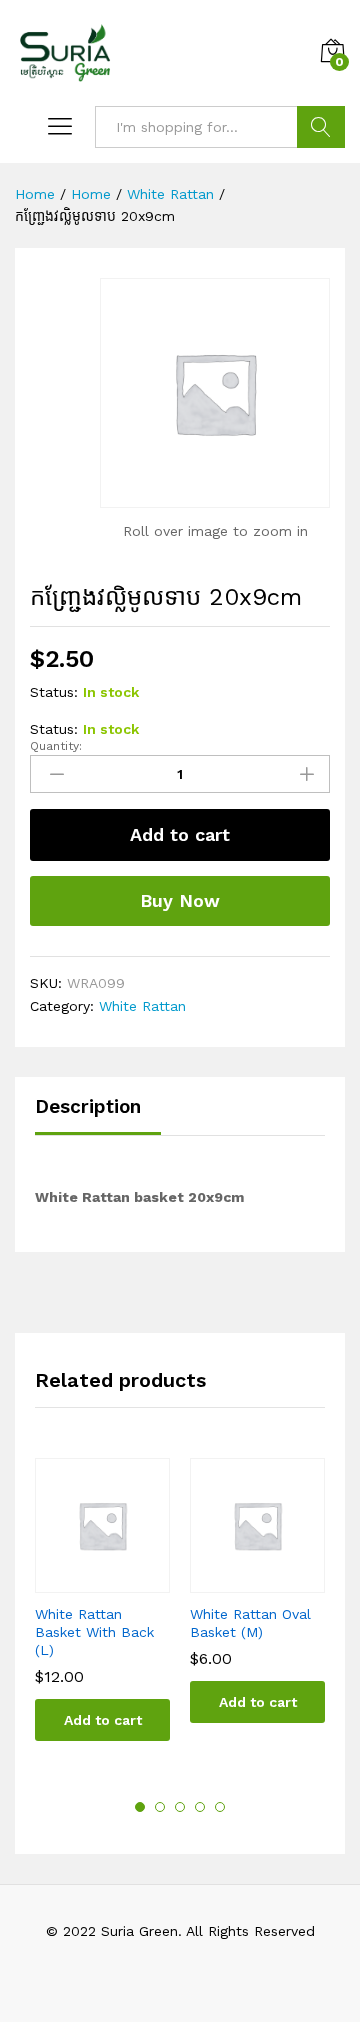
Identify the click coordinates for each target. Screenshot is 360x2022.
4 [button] (200, 1807)
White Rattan (142, 1006)
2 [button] (160, 1807)
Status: (54, 692)
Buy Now (180, 900)
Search (321, 127)
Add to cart (180, 834)
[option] (102, 1615)
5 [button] (220, 1807)
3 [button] (180, 1807)
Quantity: (56, 746)
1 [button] (140, 1807)
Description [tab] (88, 1106)
